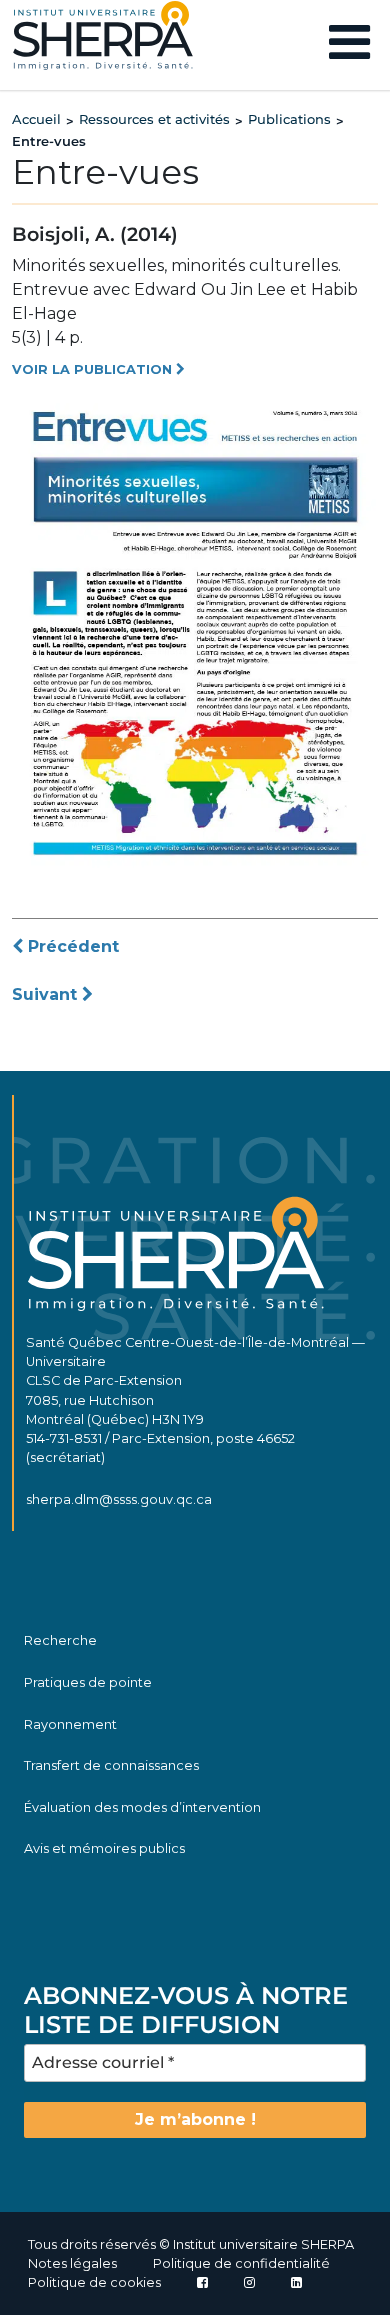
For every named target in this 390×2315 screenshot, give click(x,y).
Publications (289, 119)
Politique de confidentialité (241, 2263)
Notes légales (72, 2263)
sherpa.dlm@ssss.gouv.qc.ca (119, 1499)
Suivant (47, 994)
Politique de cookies (94, 2282)
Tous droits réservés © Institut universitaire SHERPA (191, 2244)
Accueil (36, 119)
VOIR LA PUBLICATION (94, 369)
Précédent (71, 946)
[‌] (249, 2282)
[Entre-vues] (195, 631)
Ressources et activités (154, 119)
